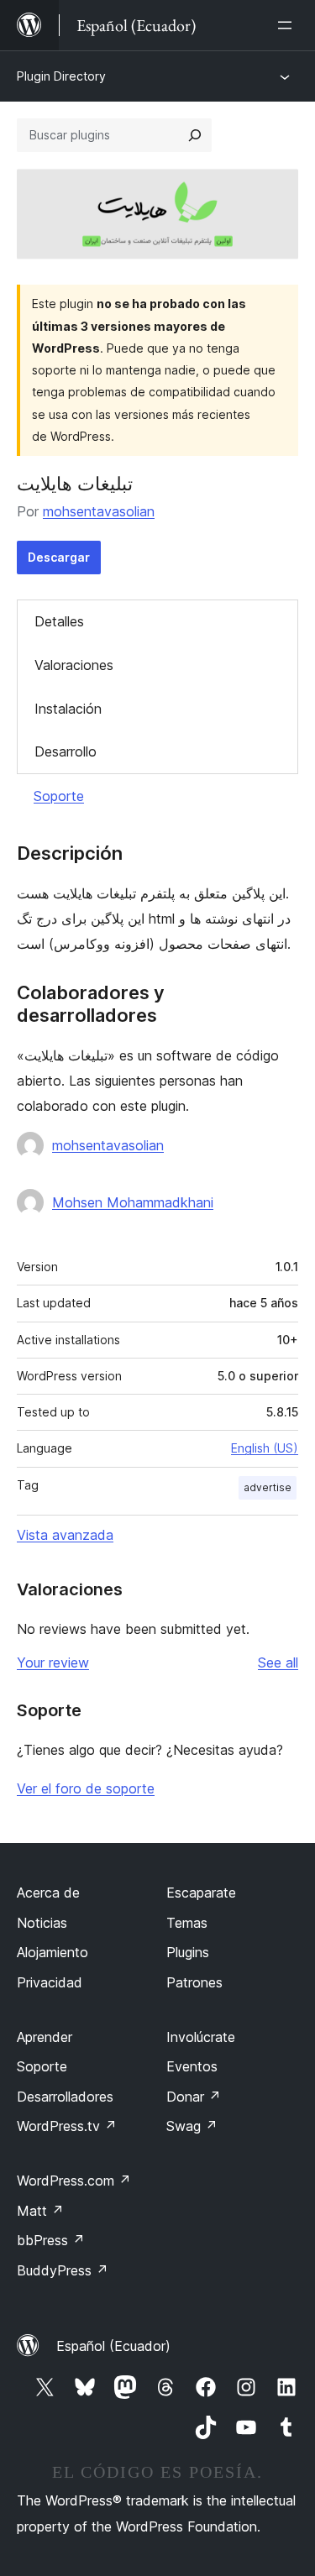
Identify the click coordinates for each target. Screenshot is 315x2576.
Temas (187, 1923)
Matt (40, 2211)
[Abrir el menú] (288, 25)
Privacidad (50, 1982)
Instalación (68, 709)
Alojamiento (52, 1952)
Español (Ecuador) (113, 2346)
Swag (192, 2126)
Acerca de (48, 1893)
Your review (53, 1662)
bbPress (51, 2240)
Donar (194, 2097)
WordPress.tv (67, 2126)
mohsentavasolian (99, 511)
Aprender (45, 2037)
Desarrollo (66, 751)
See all (278, 1662)
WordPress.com (74, 2181)
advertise (268, 1487)
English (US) (265, 1448)
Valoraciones (74, 665)
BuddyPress (63, 2270)
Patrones (194, 1982)
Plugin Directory (61, 76)
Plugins (188, 1952)
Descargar (59, 557)
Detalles (59, 621)
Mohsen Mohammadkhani (133, 1202)
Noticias (42, 1923)
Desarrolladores (65, 2097)
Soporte (59, 796)
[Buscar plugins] (195, 135)
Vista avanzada (65, 1535)
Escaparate (201, 1893)
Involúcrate (201, 2037)
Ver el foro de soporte (86, 1788)
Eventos (192, 2066)
